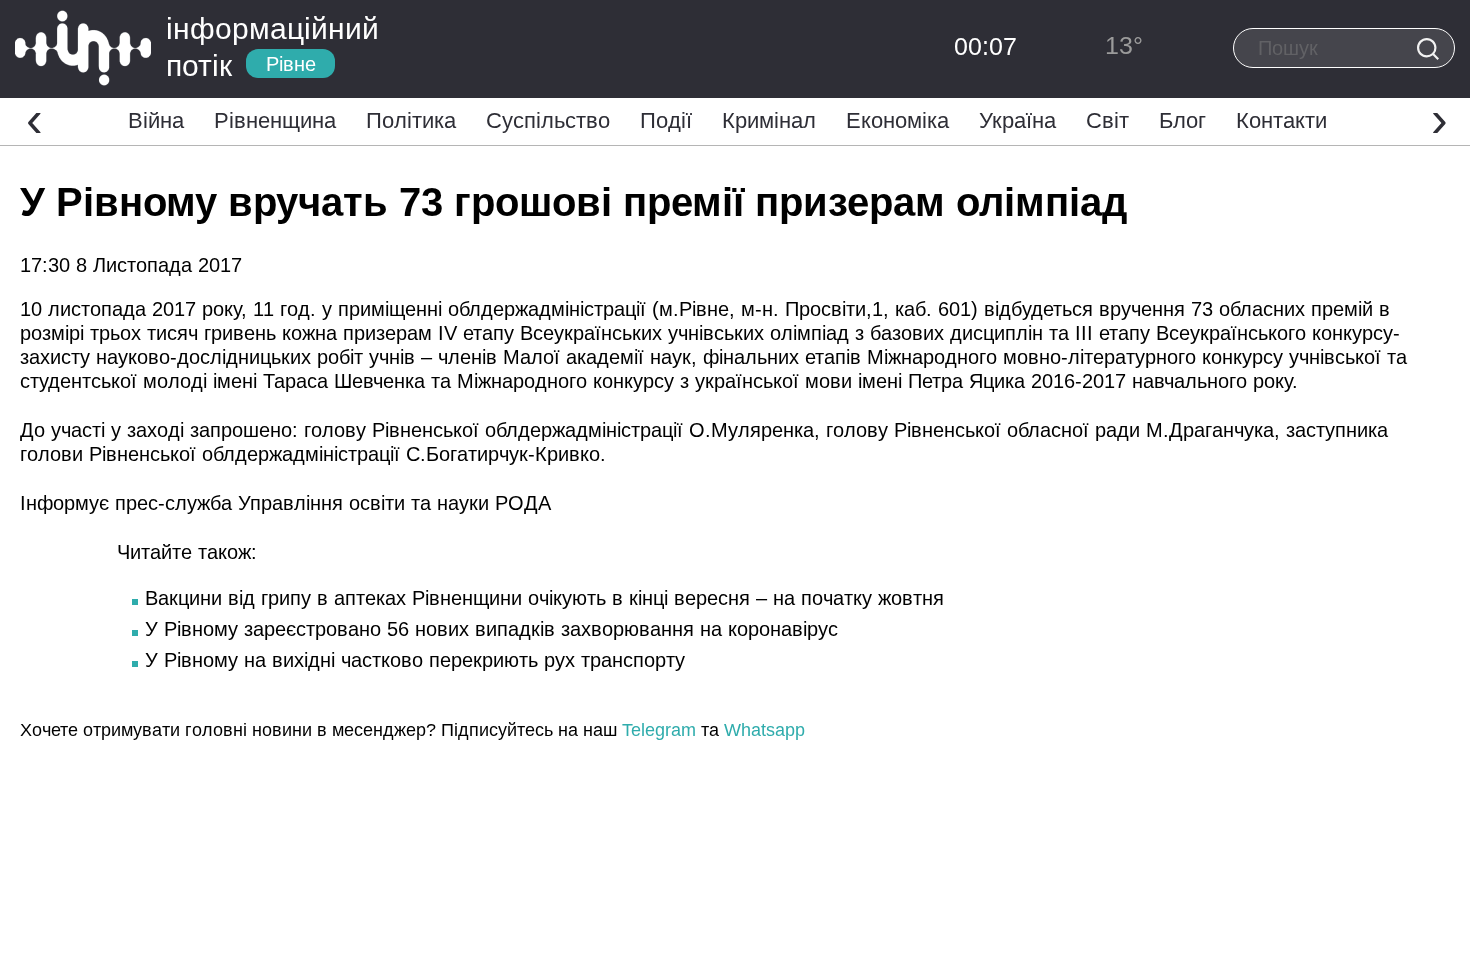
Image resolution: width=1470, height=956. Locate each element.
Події (666, 120)
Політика (411, 120)
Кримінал (769, 120)
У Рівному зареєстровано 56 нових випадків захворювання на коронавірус (491, 629)
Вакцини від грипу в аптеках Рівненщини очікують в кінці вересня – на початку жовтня (544, 598)
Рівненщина (275, 120)
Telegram (659, 730)
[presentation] (34, 119)
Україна (1017, 120)
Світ (1107, 120)
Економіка (897, 120)
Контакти (1281, 120)
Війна (156, 120)
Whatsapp (764, 730)
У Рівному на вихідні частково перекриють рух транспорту (415, 660)
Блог (1182, 120)
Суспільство (548, 120)
